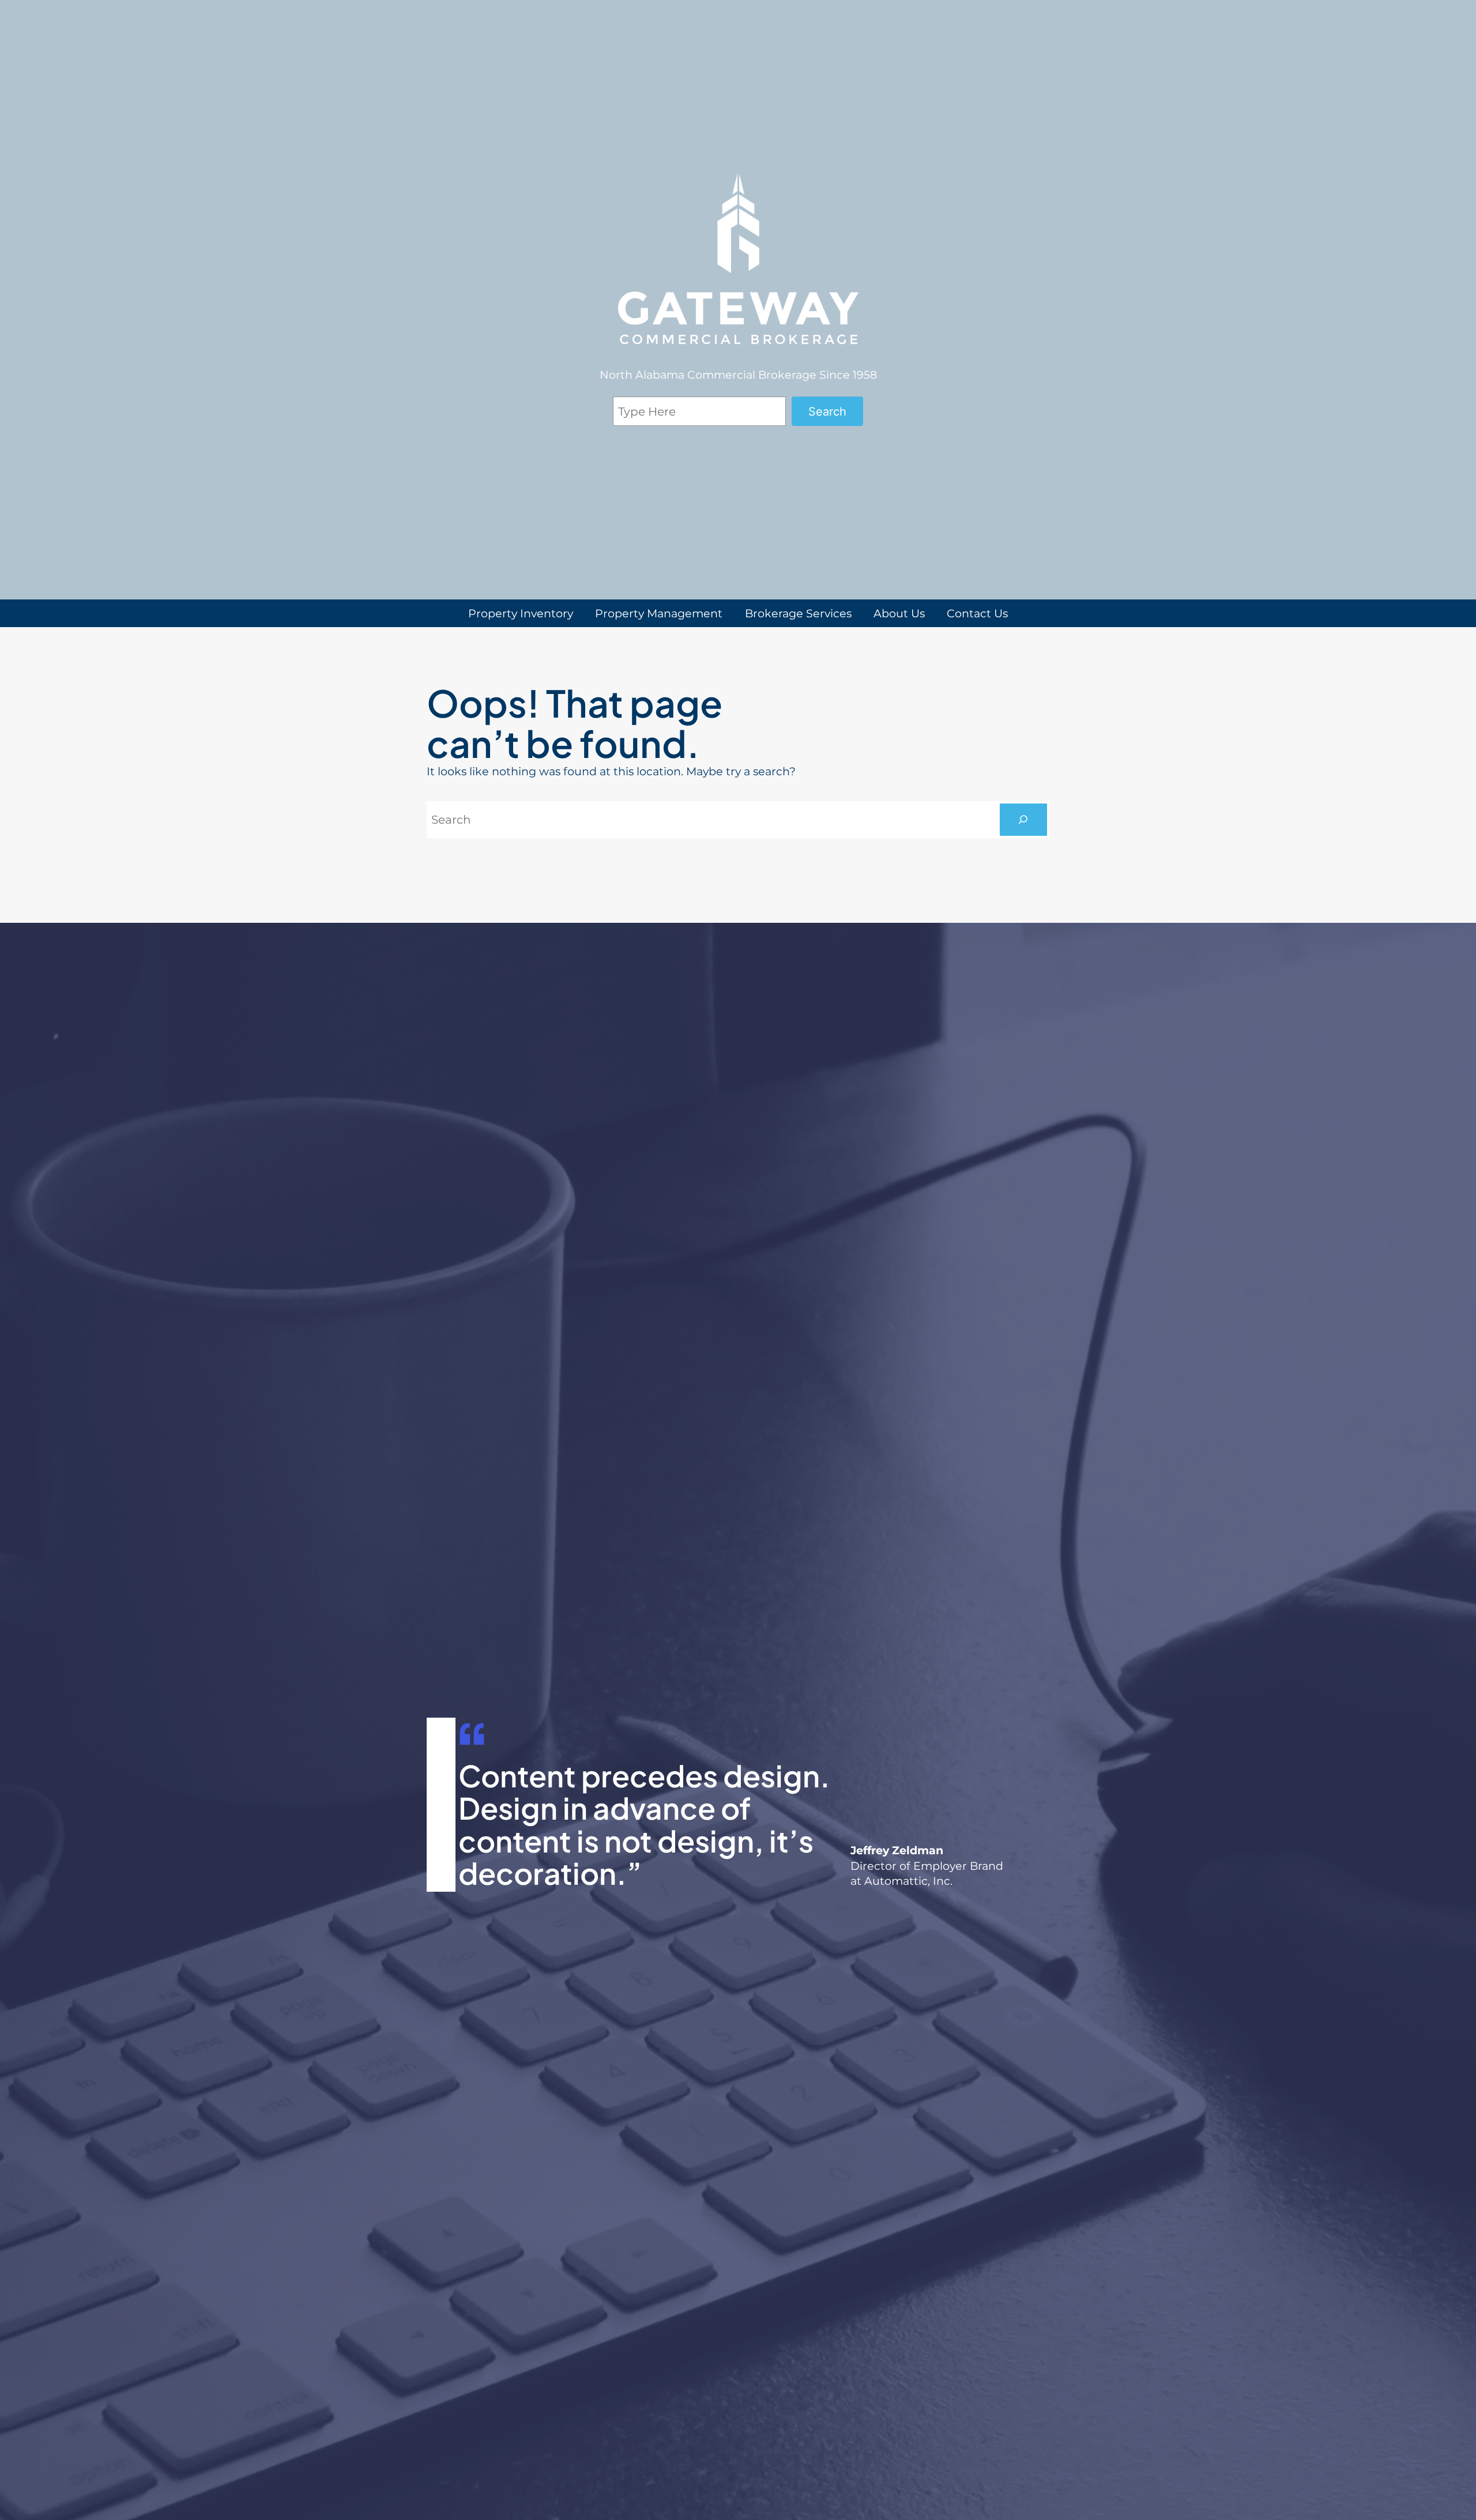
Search (827, 412)
